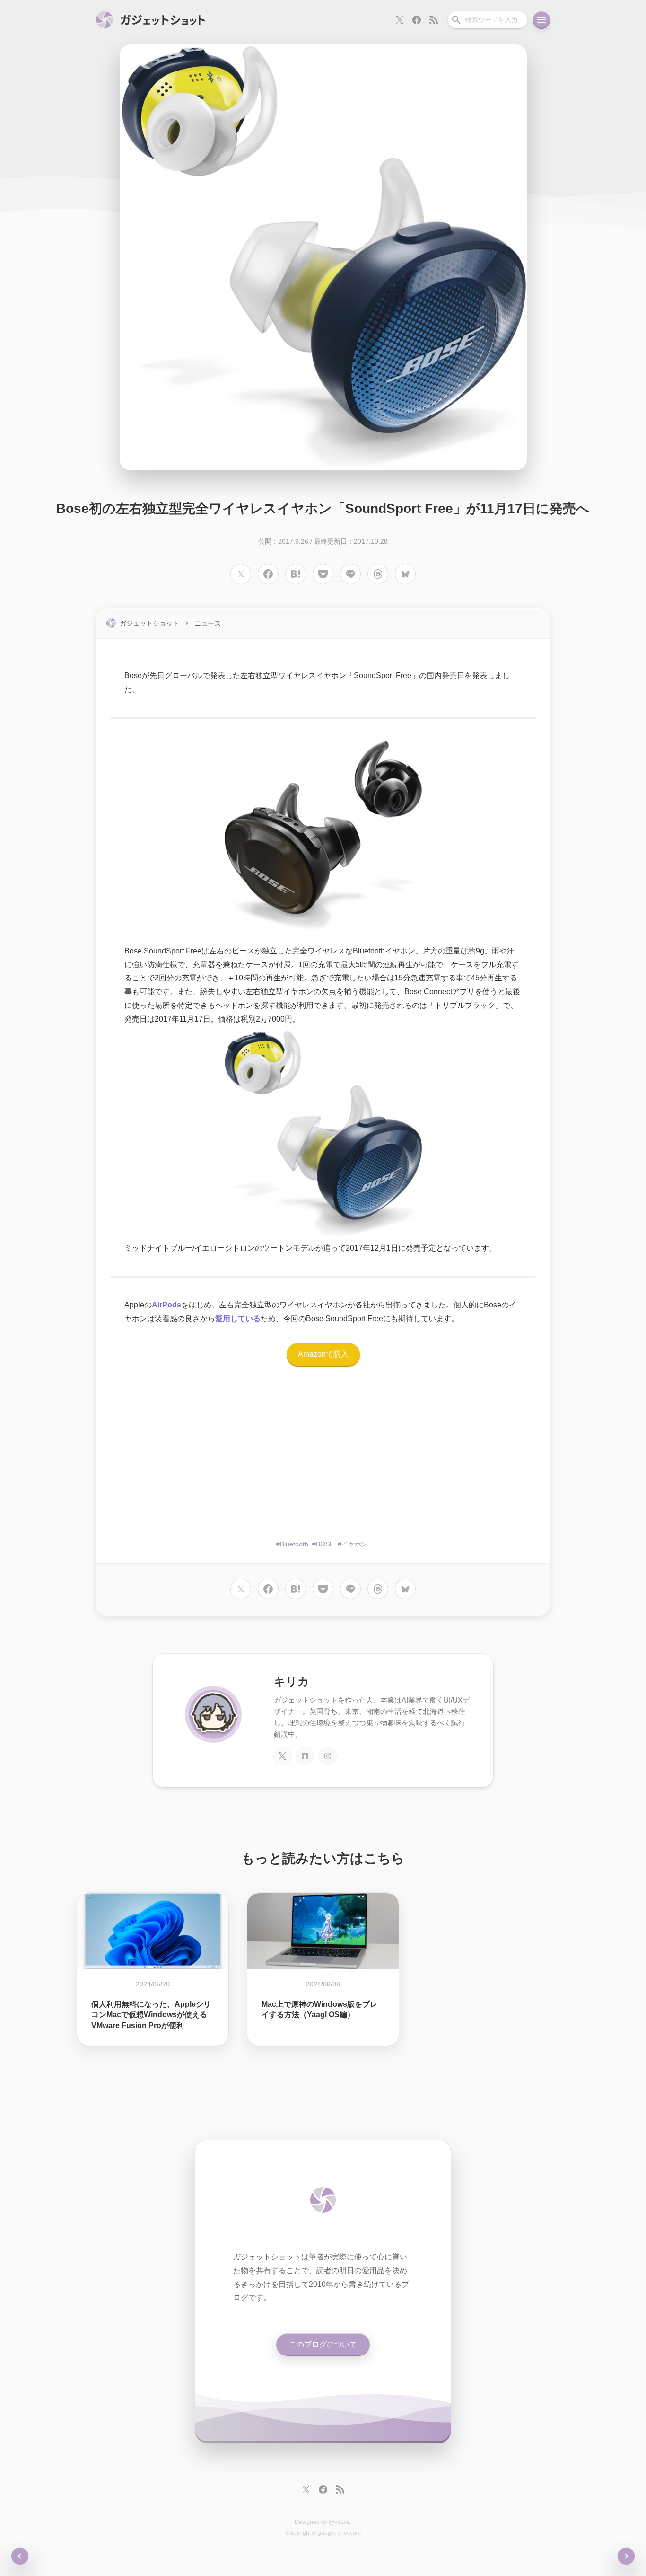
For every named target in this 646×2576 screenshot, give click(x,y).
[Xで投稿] (241, 574)
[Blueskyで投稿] (405, 574)
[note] (305, 1756)
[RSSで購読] (434, 20)
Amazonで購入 (323, 1354)
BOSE (325, 1544)
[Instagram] (328, 1756)
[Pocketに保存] (323, 574)
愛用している (238, 1319)
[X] (282, 1756)
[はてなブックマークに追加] (296, 574)
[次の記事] (20, 2556)
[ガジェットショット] (151, 20)
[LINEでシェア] (350, 574)
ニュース (208, 623)
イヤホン (355, 1544)
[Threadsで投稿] (378, 574)
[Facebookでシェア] (268, 574)
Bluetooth (294, 1544)
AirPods (166, 1305)
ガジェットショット (149, 623)
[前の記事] (626, 2556)
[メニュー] (541, 20)
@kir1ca (339, 2522)
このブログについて (323, 2344)
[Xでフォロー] (400, 20)
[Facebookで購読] (417, 20)
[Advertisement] (323, 1458)
